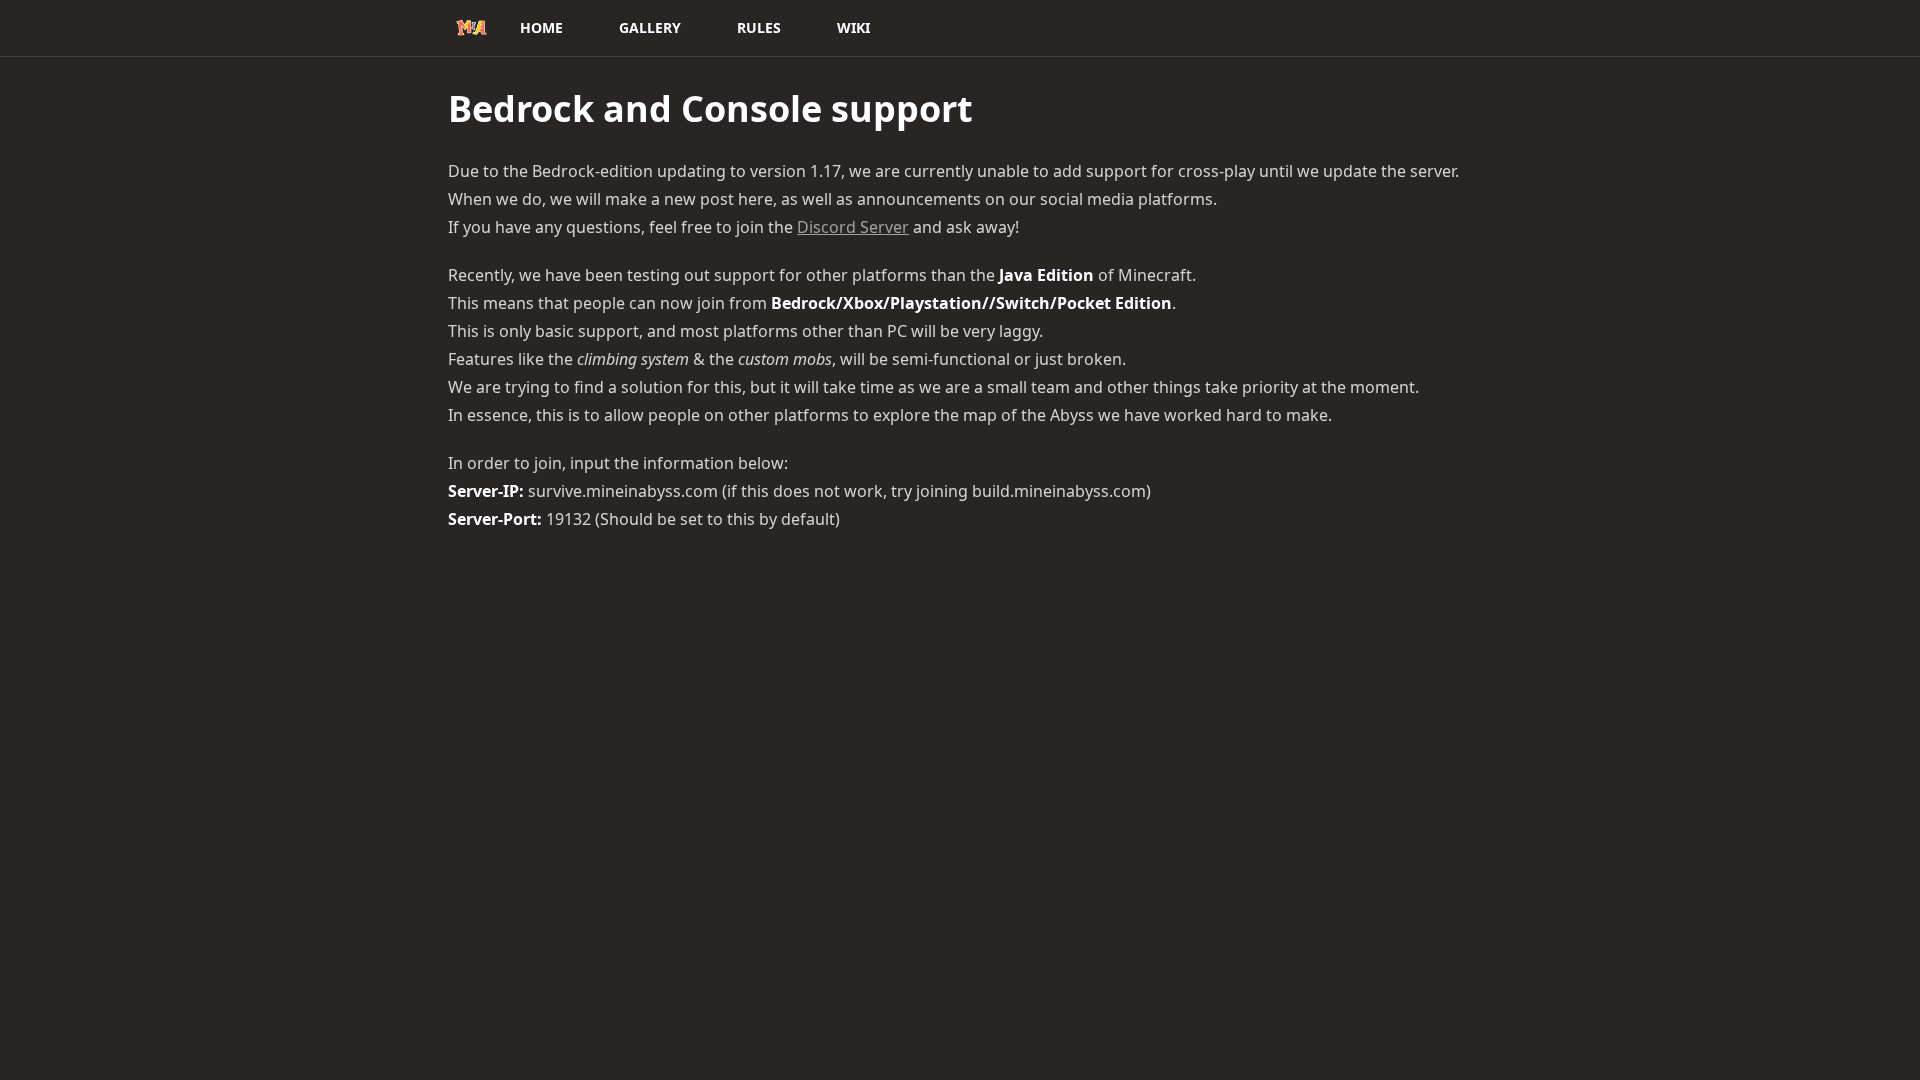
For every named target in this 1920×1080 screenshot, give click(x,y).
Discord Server (853, 227)
